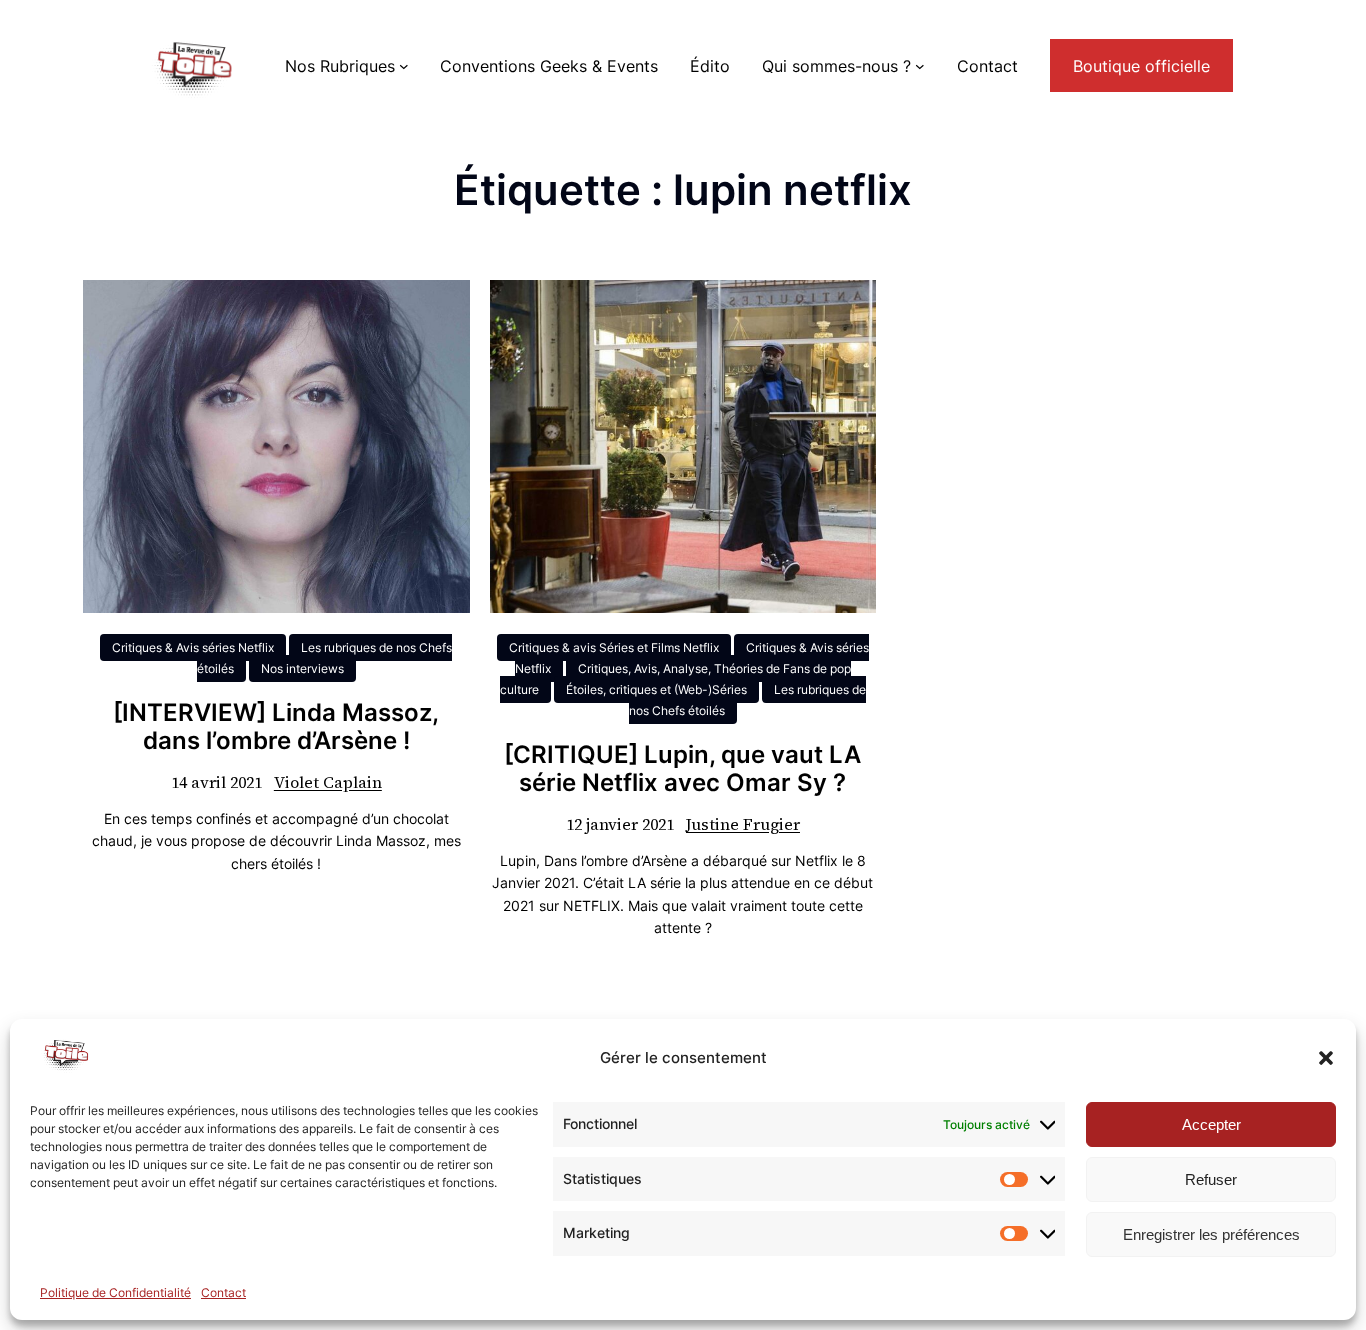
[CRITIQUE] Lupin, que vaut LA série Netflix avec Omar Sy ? (682, 769)
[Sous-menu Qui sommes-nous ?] (920, 66)
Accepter (1211, 1124)
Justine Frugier (743, 824)
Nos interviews (302, 668)
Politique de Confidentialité (115, 1292)
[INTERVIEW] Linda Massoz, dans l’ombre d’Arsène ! (276, 727)
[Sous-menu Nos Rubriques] (404, 66)
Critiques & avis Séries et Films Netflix (614, 647)
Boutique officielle (1141, 66)
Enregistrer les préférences (1211, 1234)
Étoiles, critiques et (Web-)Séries (656, 689)
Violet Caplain (328, 782)
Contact (223, 1292)
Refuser (1211, 1179)
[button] (1326, 1058)
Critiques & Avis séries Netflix (193, 647)
